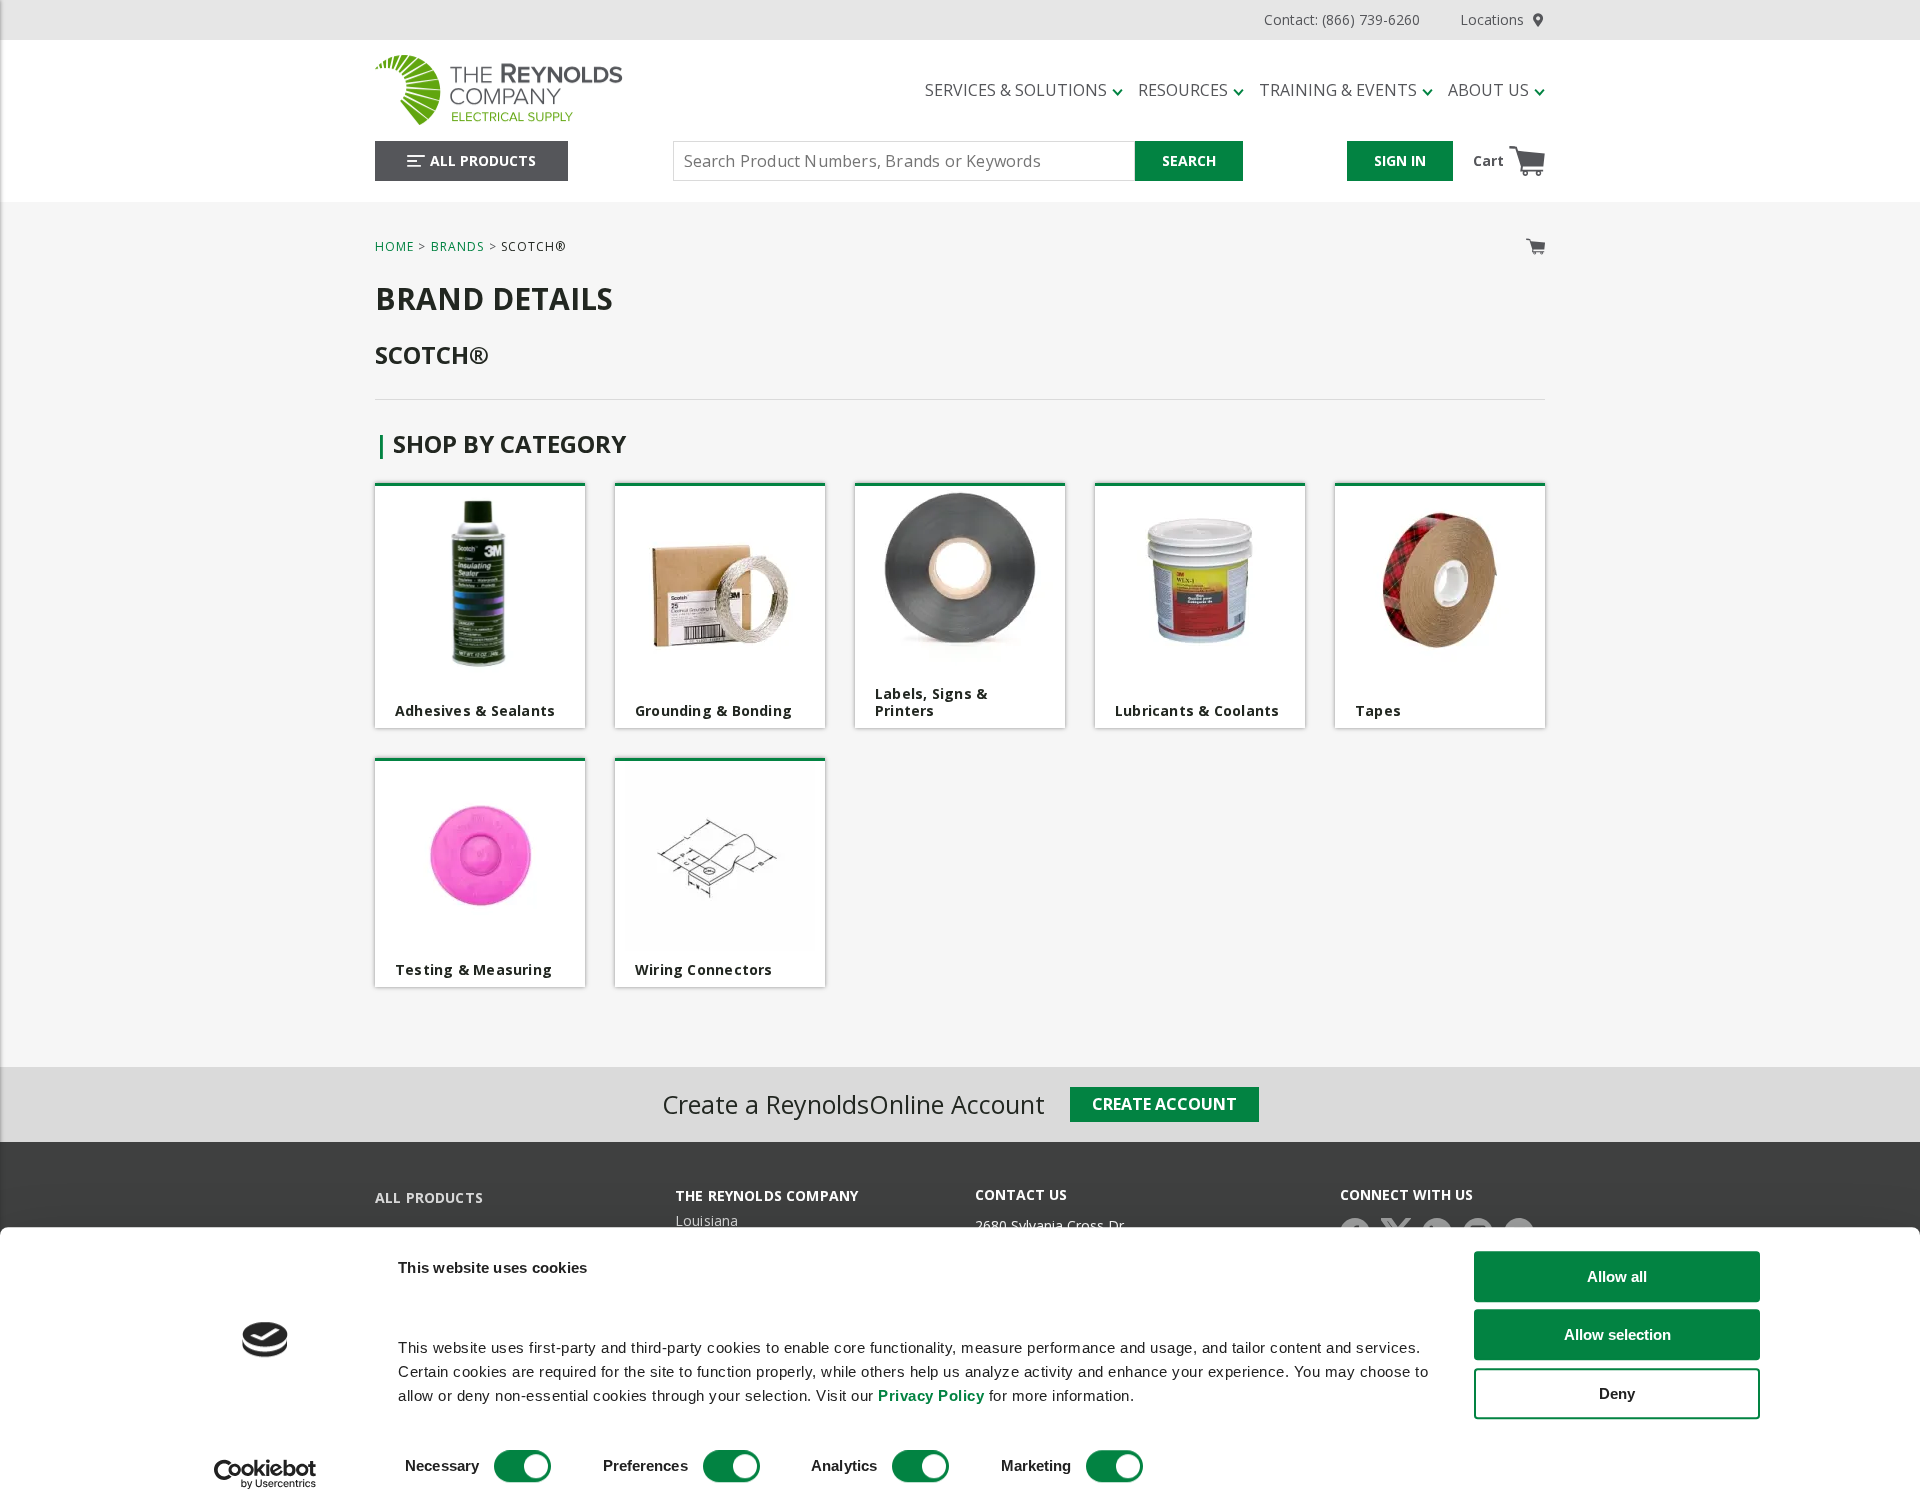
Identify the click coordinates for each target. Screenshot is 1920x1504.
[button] (1024, 90)
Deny (1617, 1393)
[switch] (731, 1467)
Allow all (1617, 1276)
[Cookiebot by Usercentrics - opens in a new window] (265, 1475)
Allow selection (1617, 1334)
